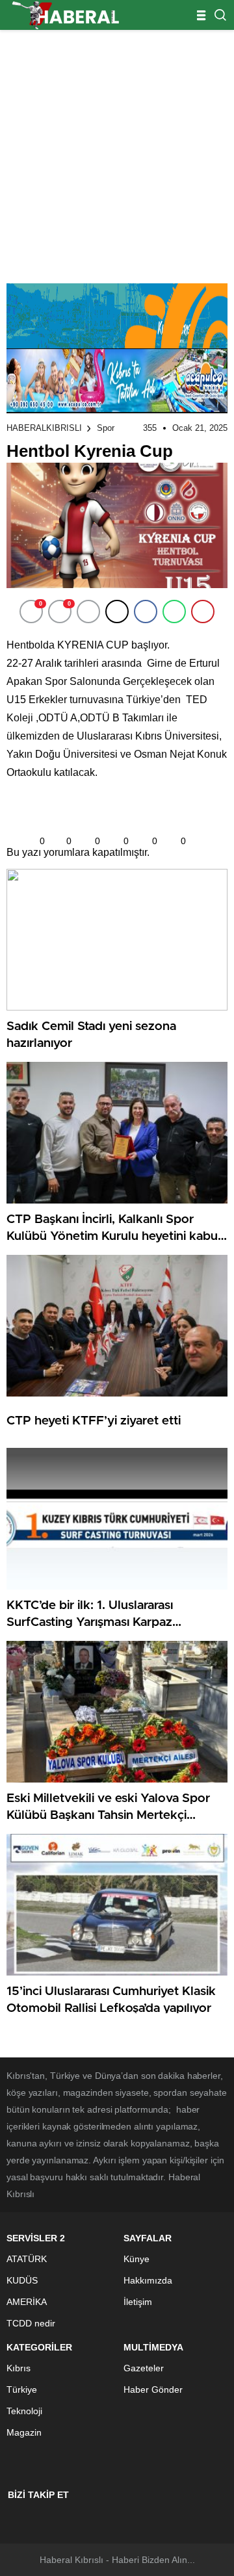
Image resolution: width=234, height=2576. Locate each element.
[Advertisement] (117, 153)
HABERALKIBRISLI (44, 428)
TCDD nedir (31, 2323)
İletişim (138, 2302)
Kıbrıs (19, 2368)
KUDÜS (22, 2280)
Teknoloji (24, 2411)
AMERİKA (27, 2302)
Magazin (24, 2432)
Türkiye (22, 2389)
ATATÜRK (27, 2259)
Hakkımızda (148, 2280)
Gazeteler (144, 2368)
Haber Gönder (153, 2389)
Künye (136, 2259)
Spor (106, 428)
